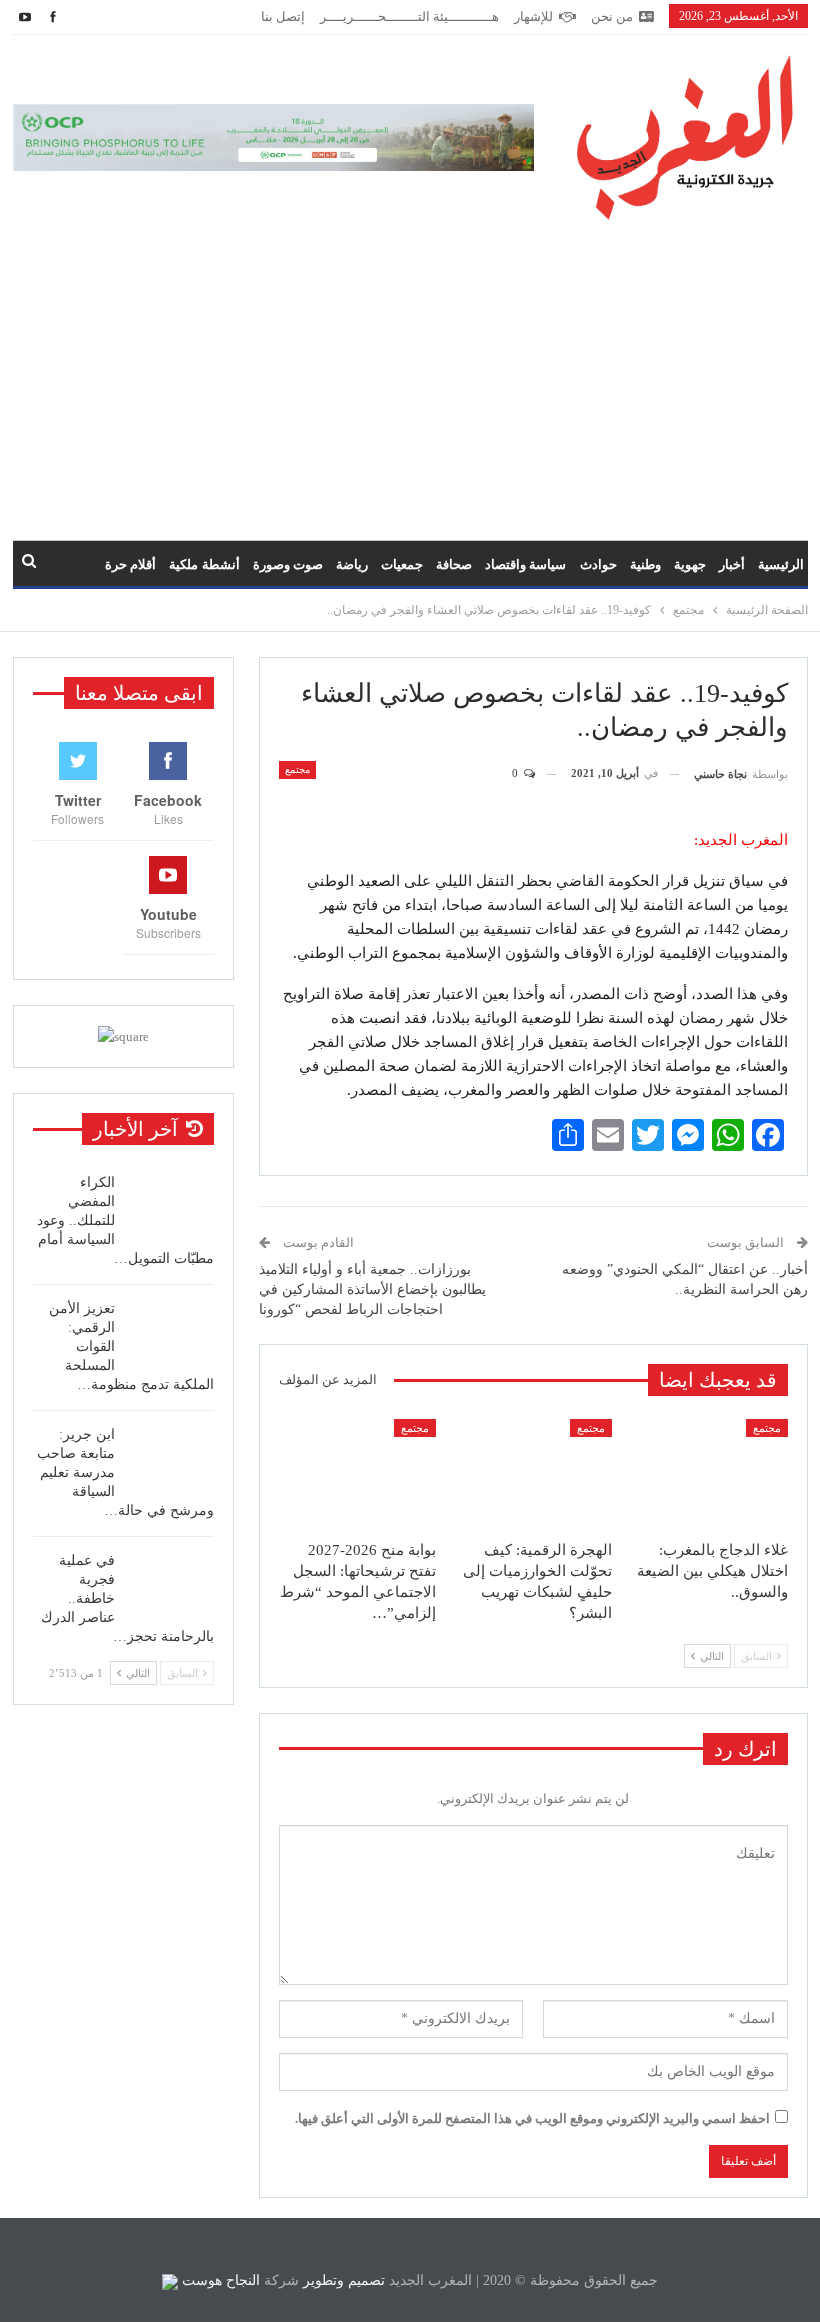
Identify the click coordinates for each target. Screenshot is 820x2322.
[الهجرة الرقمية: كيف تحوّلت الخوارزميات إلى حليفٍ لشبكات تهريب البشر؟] (533, 1474)
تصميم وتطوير (344, 2280)
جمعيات (402, 564)
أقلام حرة (130, 564)
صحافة (454, 564)
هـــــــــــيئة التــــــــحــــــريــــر (409, 16)
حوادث (598, 564)
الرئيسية (781, 564)
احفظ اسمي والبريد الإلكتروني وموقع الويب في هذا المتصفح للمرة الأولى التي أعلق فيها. (532, 2118)
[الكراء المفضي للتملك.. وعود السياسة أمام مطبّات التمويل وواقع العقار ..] (171, 1205)
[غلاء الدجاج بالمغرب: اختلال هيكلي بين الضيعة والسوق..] (709, 1474)
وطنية (645, 564)
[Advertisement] (410, 370)
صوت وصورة (288, 564)
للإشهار (533, 16)
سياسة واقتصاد (525, 564)
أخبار (732, 564)
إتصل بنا (283, 16)
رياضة (352, 564)
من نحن (612, 16)
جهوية (690, 564)
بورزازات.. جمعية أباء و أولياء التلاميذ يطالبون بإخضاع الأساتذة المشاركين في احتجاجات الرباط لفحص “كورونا (372, 1289)
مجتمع (297, 769)
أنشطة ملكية (204, 564)
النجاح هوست (219, 2280)
